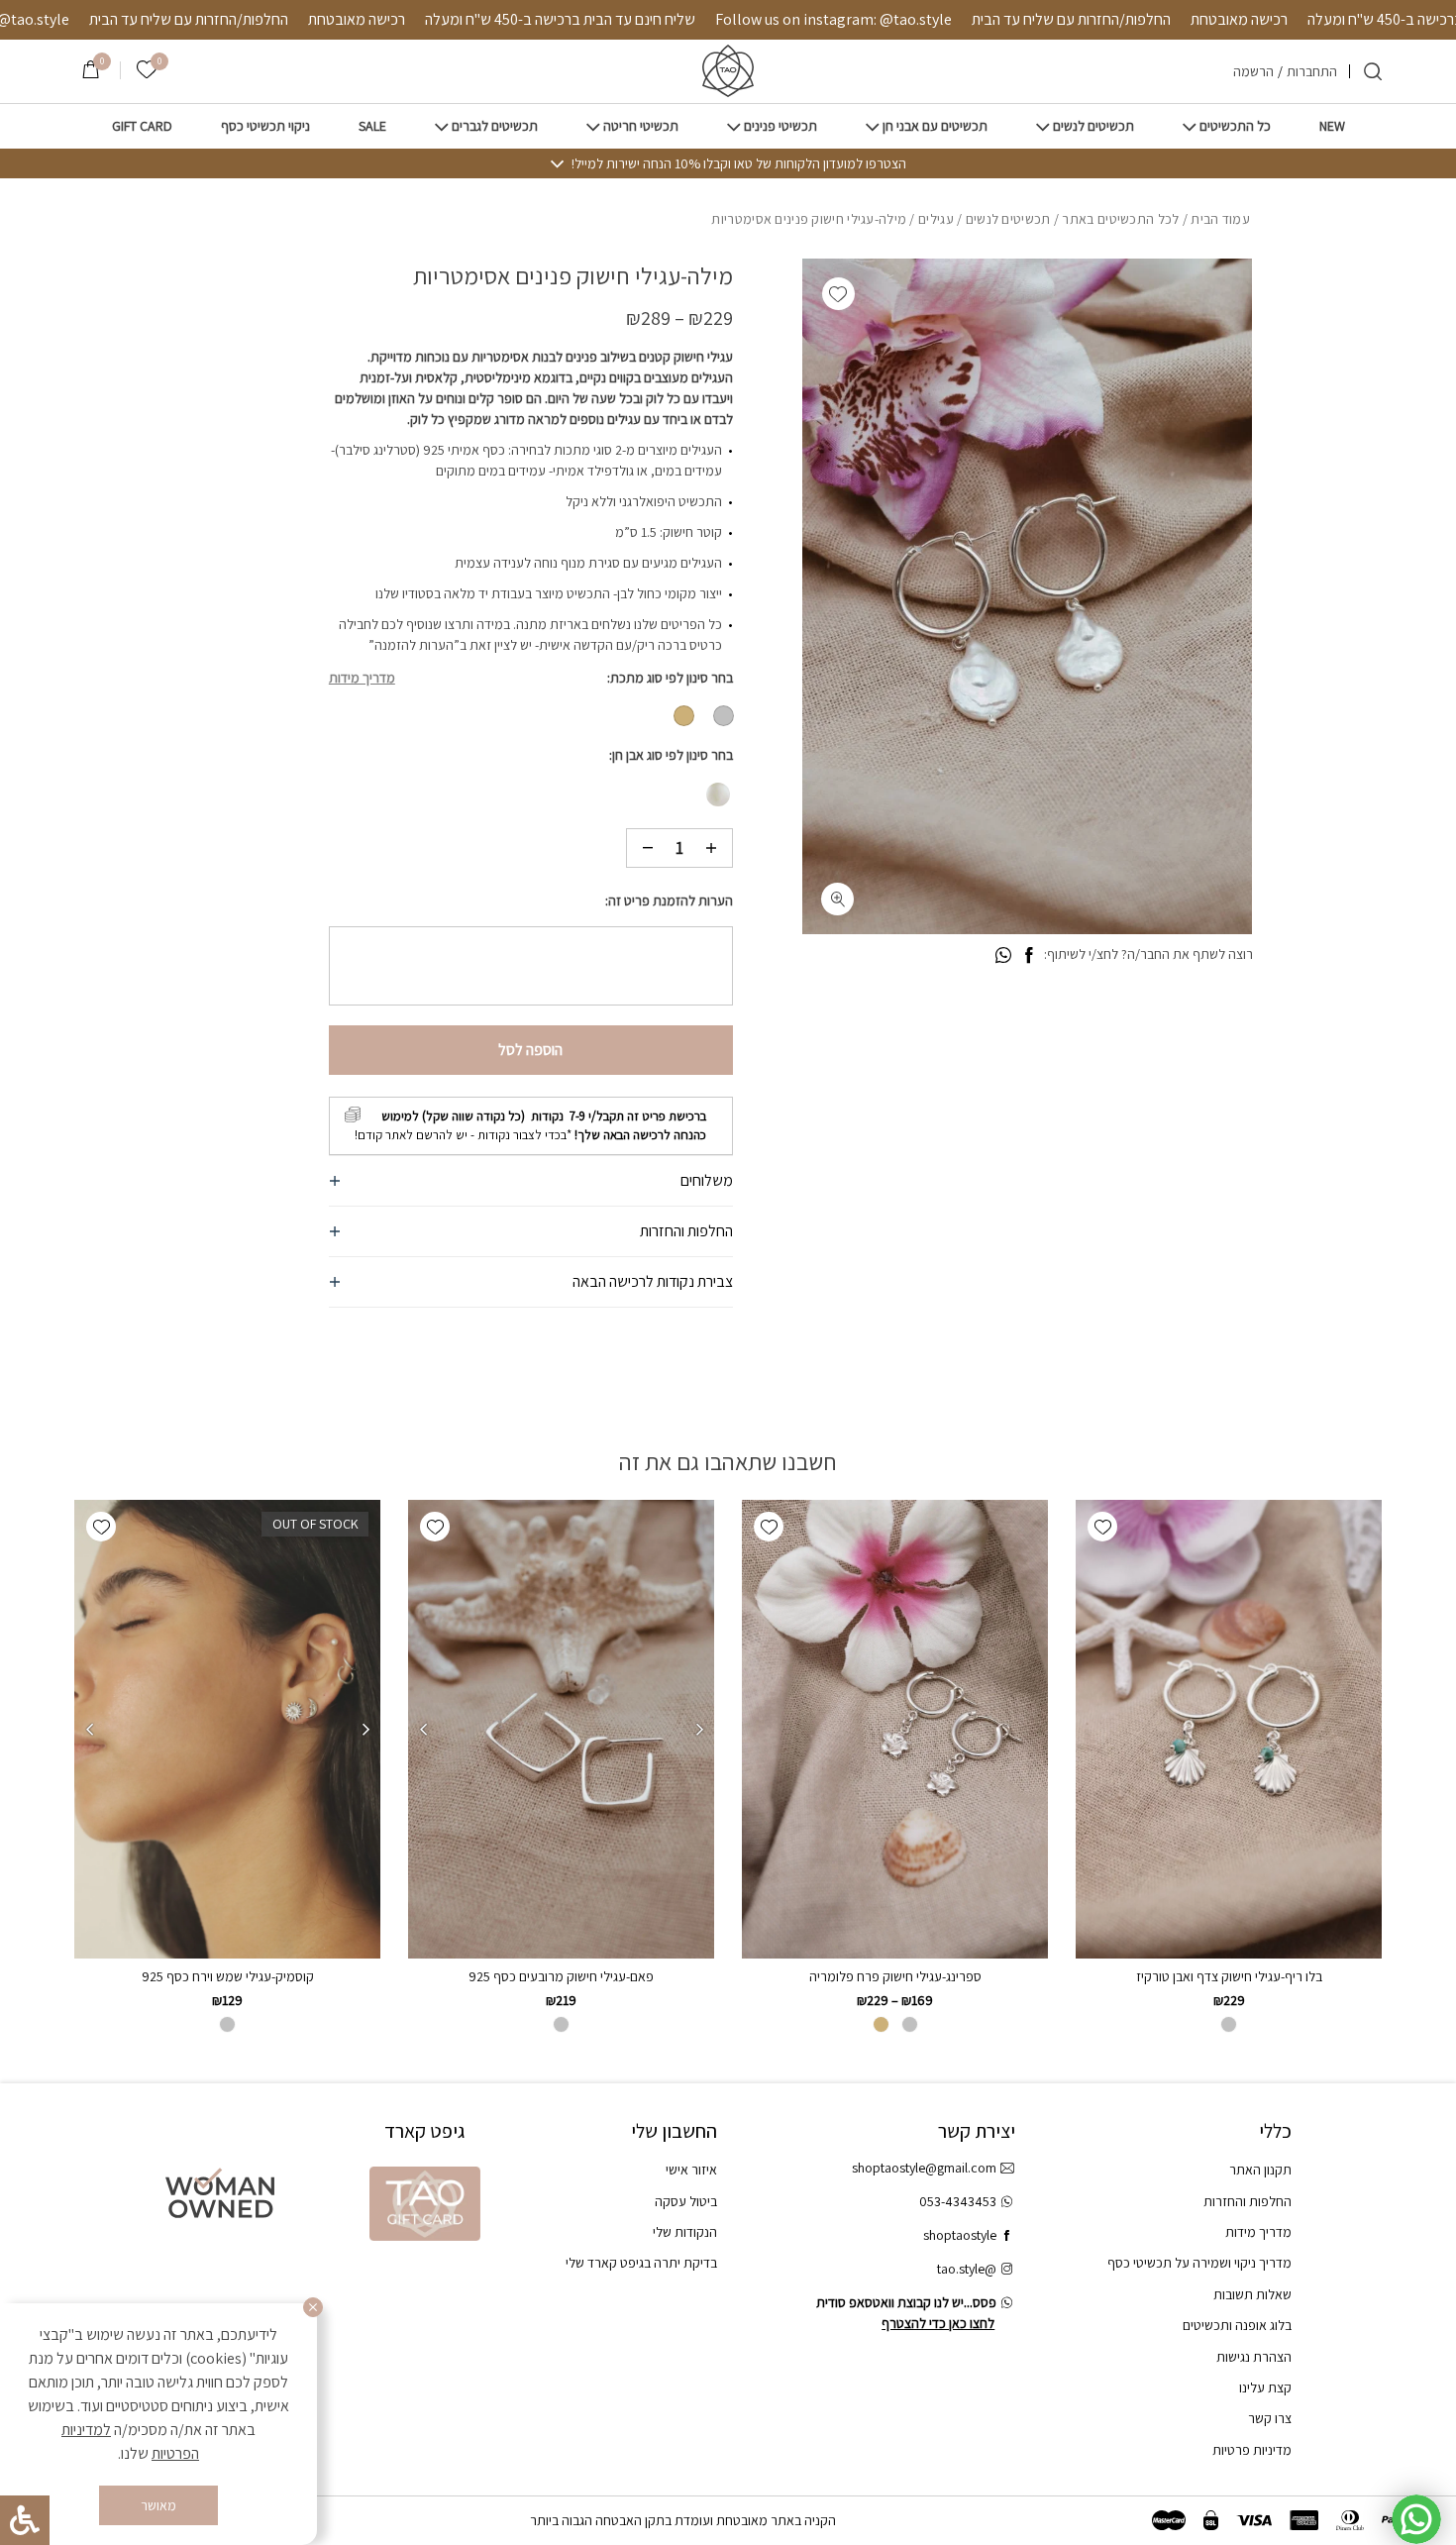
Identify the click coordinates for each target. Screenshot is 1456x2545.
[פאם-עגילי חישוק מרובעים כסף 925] (561, 1730)
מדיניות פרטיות (1252, 2450)
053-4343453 (958, 2201)
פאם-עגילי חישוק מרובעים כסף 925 (561, 1976)
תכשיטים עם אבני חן (935, 126)
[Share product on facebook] (1029, 956)
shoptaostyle (960, 2235)
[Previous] (699, 1730)
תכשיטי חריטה (641, 126)
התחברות (1312, 71)
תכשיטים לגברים (495, 126)
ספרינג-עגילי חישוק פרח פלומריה (895, 1976)
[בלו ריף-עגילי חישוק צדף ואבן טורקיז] (1229, 1730)
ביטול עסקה (686, 2201)
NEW (1332, 126)
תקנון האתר (1260, 2170)
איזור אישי (691, 2170)
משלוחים (707, 1180)
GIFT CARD (142, 126)
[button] (838, 294)
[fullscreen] (837, 899)
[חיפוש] (1373, 71)
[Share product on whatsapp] (1003, 956)
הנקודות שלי (685, 2232)
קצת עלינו (1265, 2387)
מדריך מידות (362, 678)
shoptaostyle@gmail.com (924, 2168)
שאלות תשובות (1252, 2294)
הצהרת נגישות (1254, 2357)
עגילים (936, 219)
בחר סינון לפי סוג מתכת (672, 678)
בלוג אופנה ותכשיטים (1237, 2325)
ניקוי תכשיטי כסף (265, 126)
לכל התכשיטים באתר (1120, 219)
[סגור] (313, 2307)
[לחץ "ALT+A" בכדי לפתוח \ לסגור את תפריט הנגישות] (25, 2520)
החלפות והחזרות (686, 1231)
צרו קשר (1270, 2418)
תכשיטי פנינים (780, 126)
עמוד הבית (1220, 219)
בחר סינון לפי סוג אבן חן (673, 755)
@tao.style (967, 2269)
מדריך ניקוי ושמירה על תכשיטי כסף (1199, 2263)
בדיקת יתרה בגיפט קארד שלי (641, 2263)
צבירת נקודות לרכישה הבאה (653, 1281)
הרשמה (1253, 71)
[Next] (423, 1730)
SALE (372, 126)
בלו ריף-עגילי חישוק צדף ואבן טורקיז (1229, 1976)
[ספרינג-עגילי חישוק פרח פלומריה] (895, 1730)
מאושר (158, 2505)
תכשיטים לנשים (1093, 126)
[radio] (724, 716)
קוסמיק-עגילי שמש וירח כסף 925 (228, 1976)
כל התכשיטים (1235, 126)
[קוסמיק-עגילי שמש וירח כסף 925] (227, 1730)
